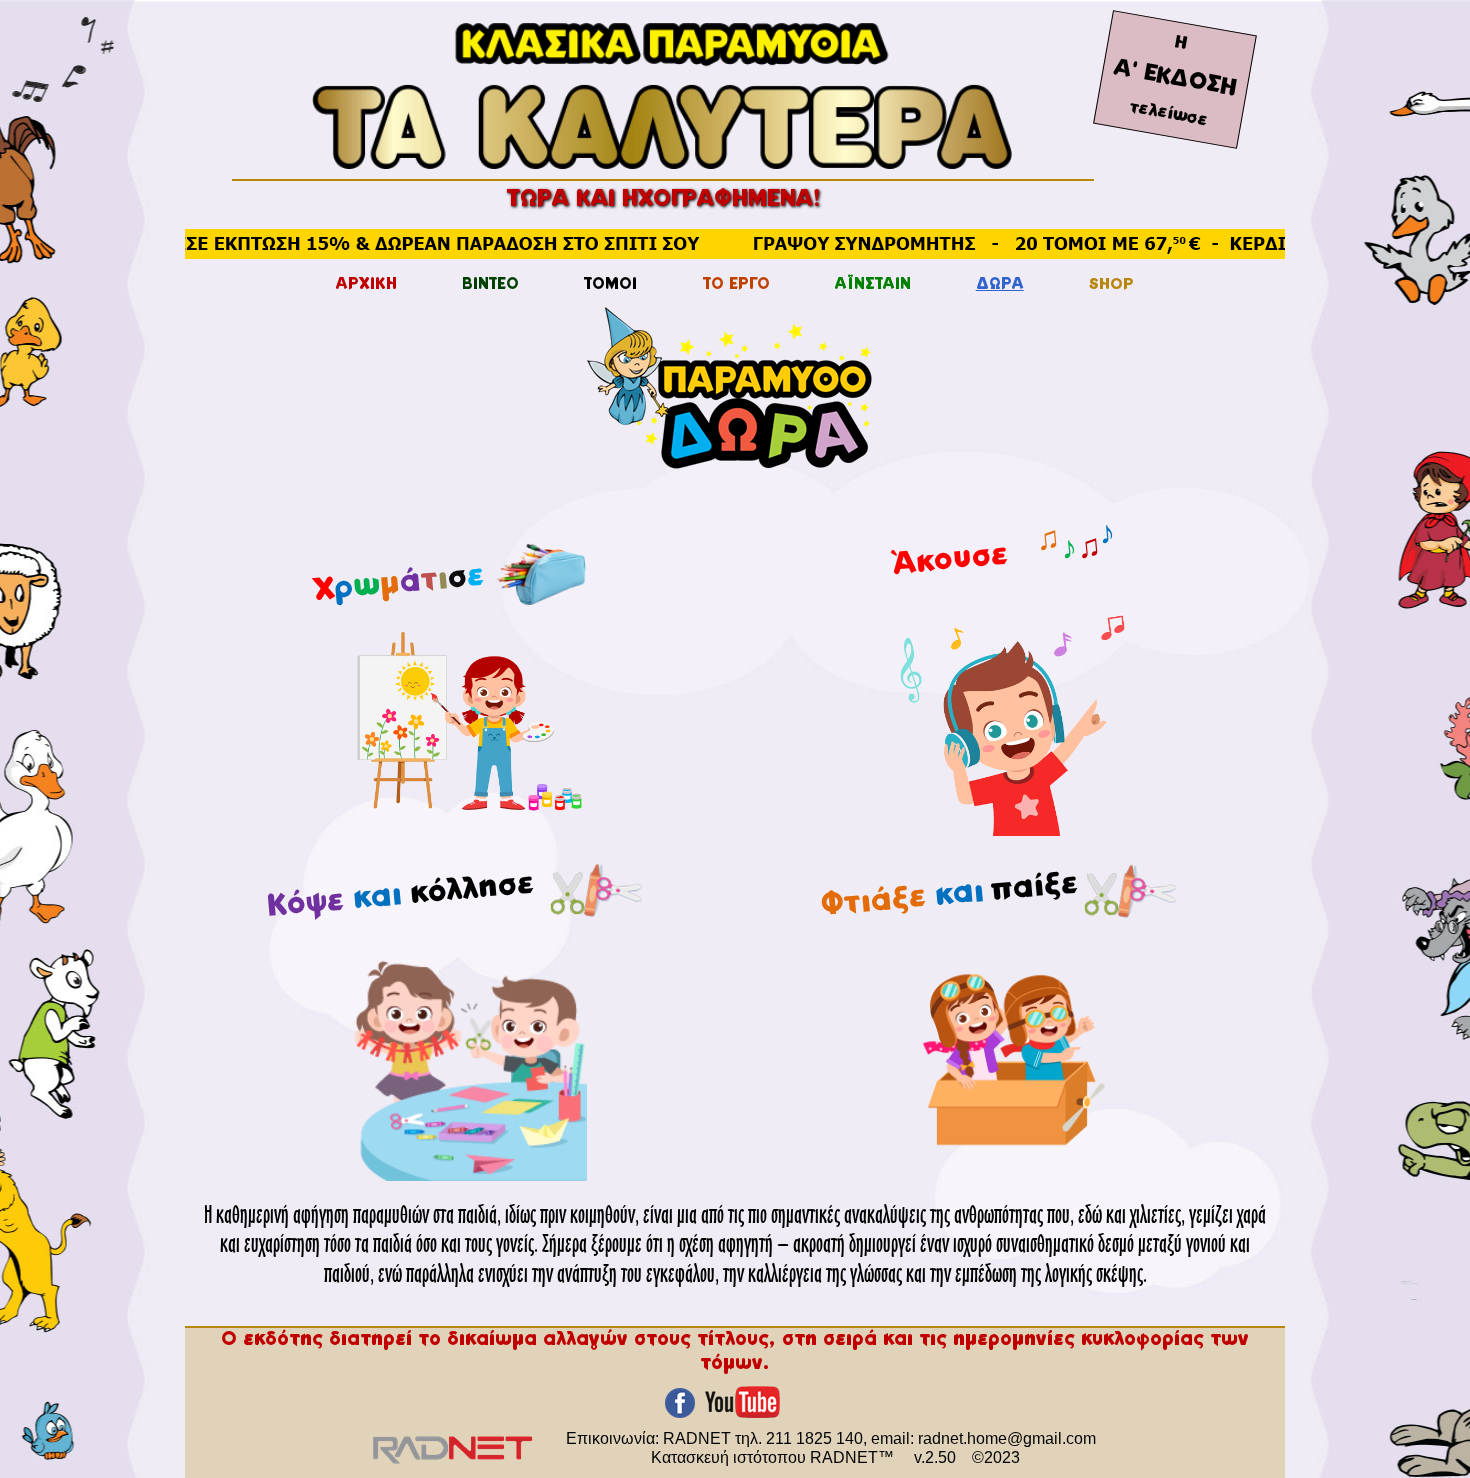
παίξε (1034, 888)
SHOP (1111, 285)
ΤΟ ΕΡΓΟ (736, 285)
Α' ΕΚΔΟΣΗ (1175, 78)
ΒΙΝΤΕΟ (490, 285)
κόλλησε (476, 890)
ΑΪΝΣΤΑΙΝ (873, 285)
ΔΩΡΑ (1000, 285)
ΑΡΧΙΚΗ (366, 285)
